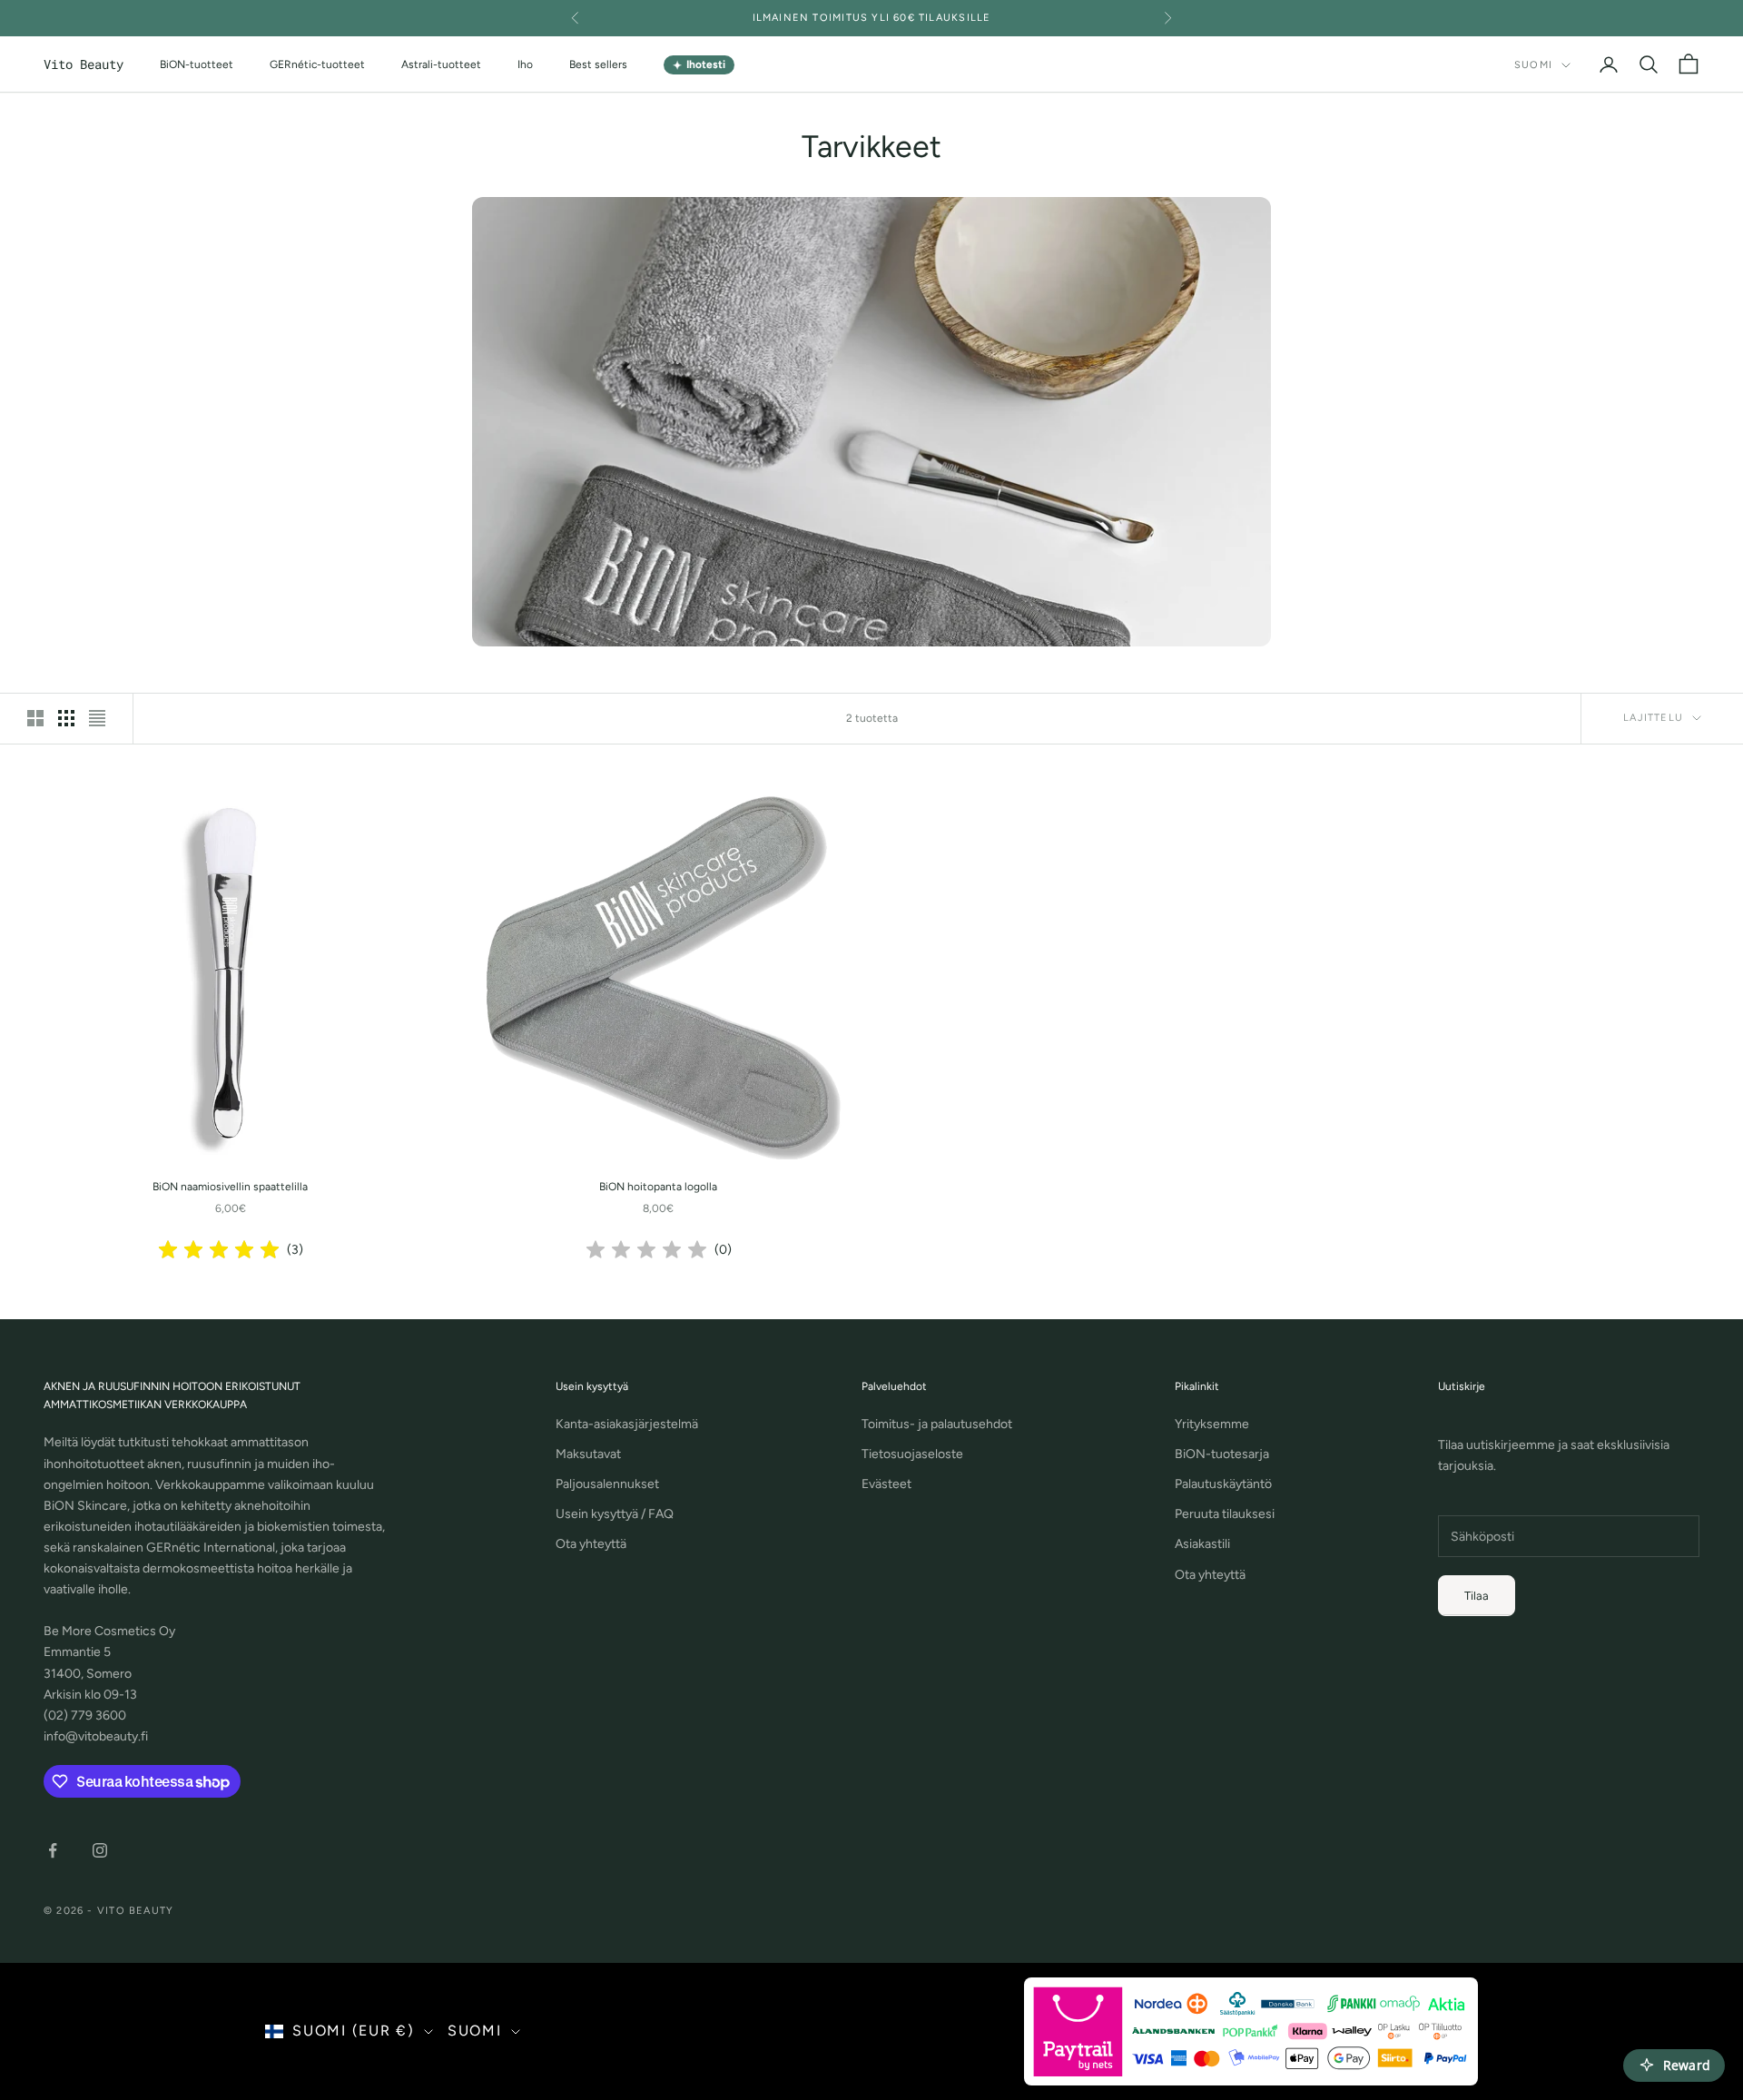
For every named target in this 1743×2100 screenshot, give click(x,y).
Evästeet (886, 1484)
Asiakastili (1202, 1544)
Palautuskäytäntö (1223, 1484)
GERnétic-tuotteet (317, 64)
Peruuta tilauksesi (1225, 1514)
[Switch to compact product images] (97, 718)
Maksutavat (588, 1454)
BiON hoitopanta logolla (658, 1187)
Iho (525, 64)
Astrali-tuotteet (441, 64)
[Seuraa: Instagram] (100, 1850)
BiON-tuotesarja (1222, 1454)
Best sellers (598, 64)
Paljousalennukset (607, 1484)
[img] (219, 1250)
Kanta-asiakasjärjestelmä (627, 1424)
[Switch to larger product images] (35, 718)
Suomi (1533, 65)
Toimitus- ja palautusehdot (937, 1424)
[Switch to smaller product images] (66, 718)
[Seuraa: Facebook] (53, 1850)
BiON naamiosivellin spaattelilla (230, 1187)
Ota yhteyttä (591, 1544)
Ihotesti (699, 65)
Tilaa (1477, 1596)
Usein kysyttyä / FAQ (615, 1514)
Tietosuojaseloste (912, 1454)
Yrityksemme (1212, 1424)
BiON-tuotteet (197, 64)
